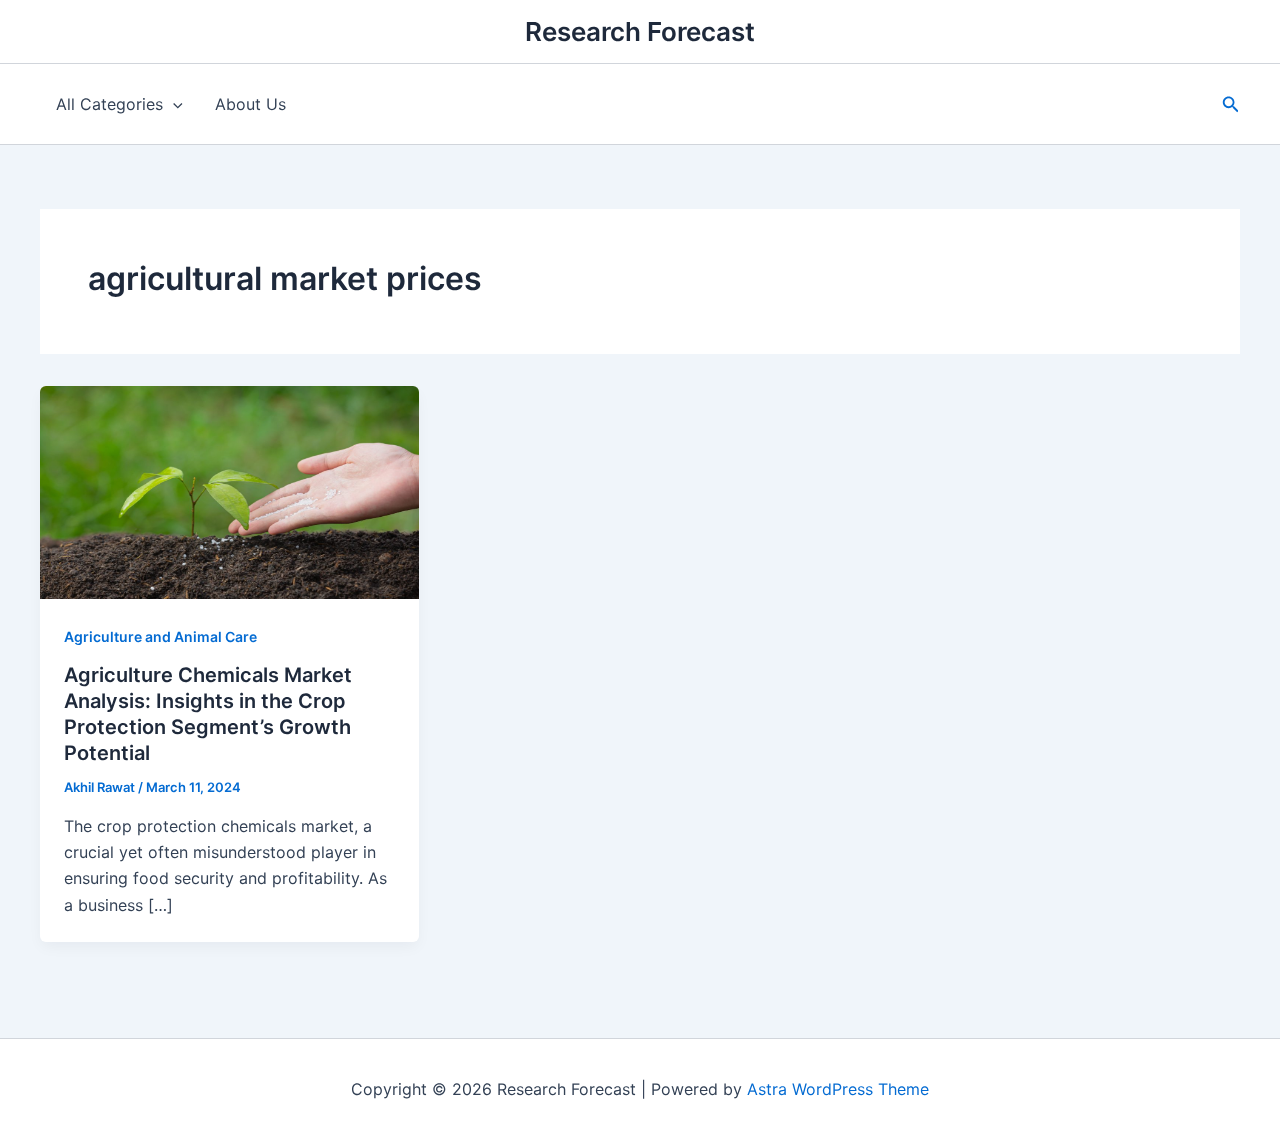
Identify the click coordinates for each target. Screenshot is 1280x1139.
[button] (1231, 104)
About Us (250, 104)
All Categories (109, 104)
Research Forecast (640, 31)
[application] (173, 104)
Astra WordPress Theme (838, 1089)
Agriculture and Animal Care (160, 636)
